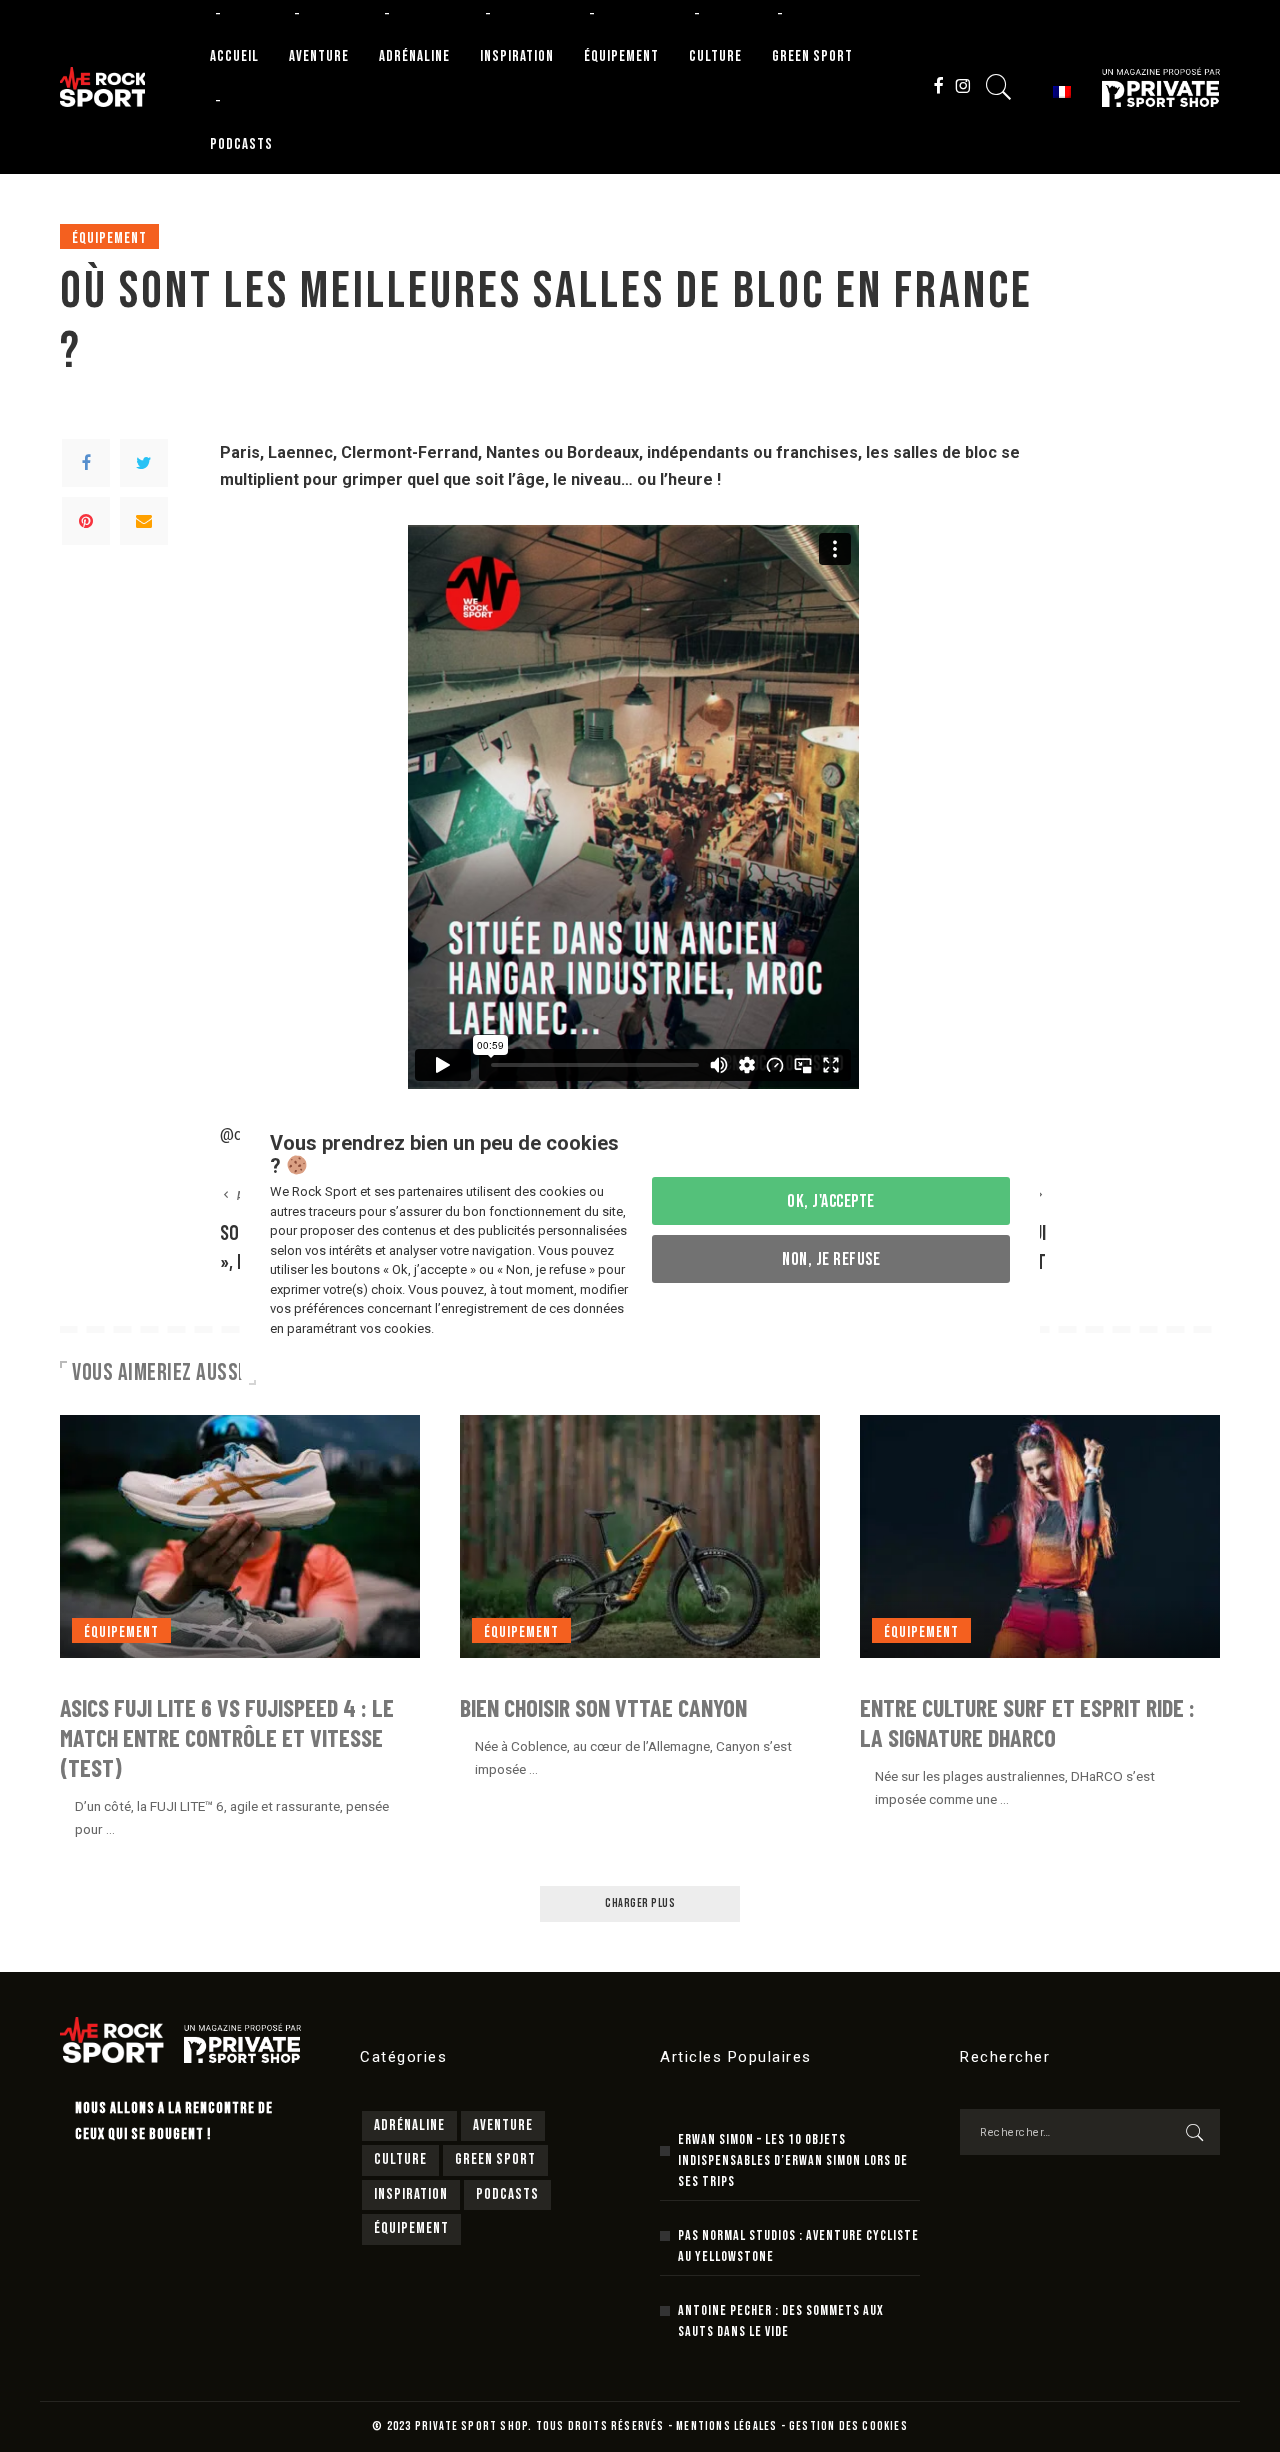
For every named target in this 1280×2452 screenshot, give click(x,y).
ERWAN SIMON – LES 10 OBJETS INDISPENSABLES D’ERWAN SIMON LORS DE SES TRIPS (793, 2160)
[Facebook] (86, 463)
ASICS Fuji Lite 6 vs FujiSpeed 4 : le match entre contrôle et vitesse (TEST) (227, 1737)
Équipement (109, 238)
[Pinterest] (86, 521)
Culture (400, 2159)
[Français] (1059, 90)
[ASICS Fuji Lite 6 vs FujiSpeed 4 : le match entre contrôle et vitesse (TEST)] (240, 1536)
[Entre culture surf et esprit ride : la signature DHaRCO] (1040, 1536)
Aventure (503, 2125)
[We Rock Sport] (102, 87)
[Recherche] (999, 87)
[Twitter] (144, 463)
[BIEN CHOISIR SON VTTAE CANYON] (640, 1536)
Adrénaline (409, 2125)
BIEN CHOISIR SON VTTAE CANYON (603, 1707)
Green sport (495, 2159)
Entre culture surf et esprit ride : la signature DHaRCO (1027, 1722)
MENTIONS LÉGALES (726, 2426)
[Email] (144, 521)
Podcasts (507, 2194)
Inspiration (411, 2194)
